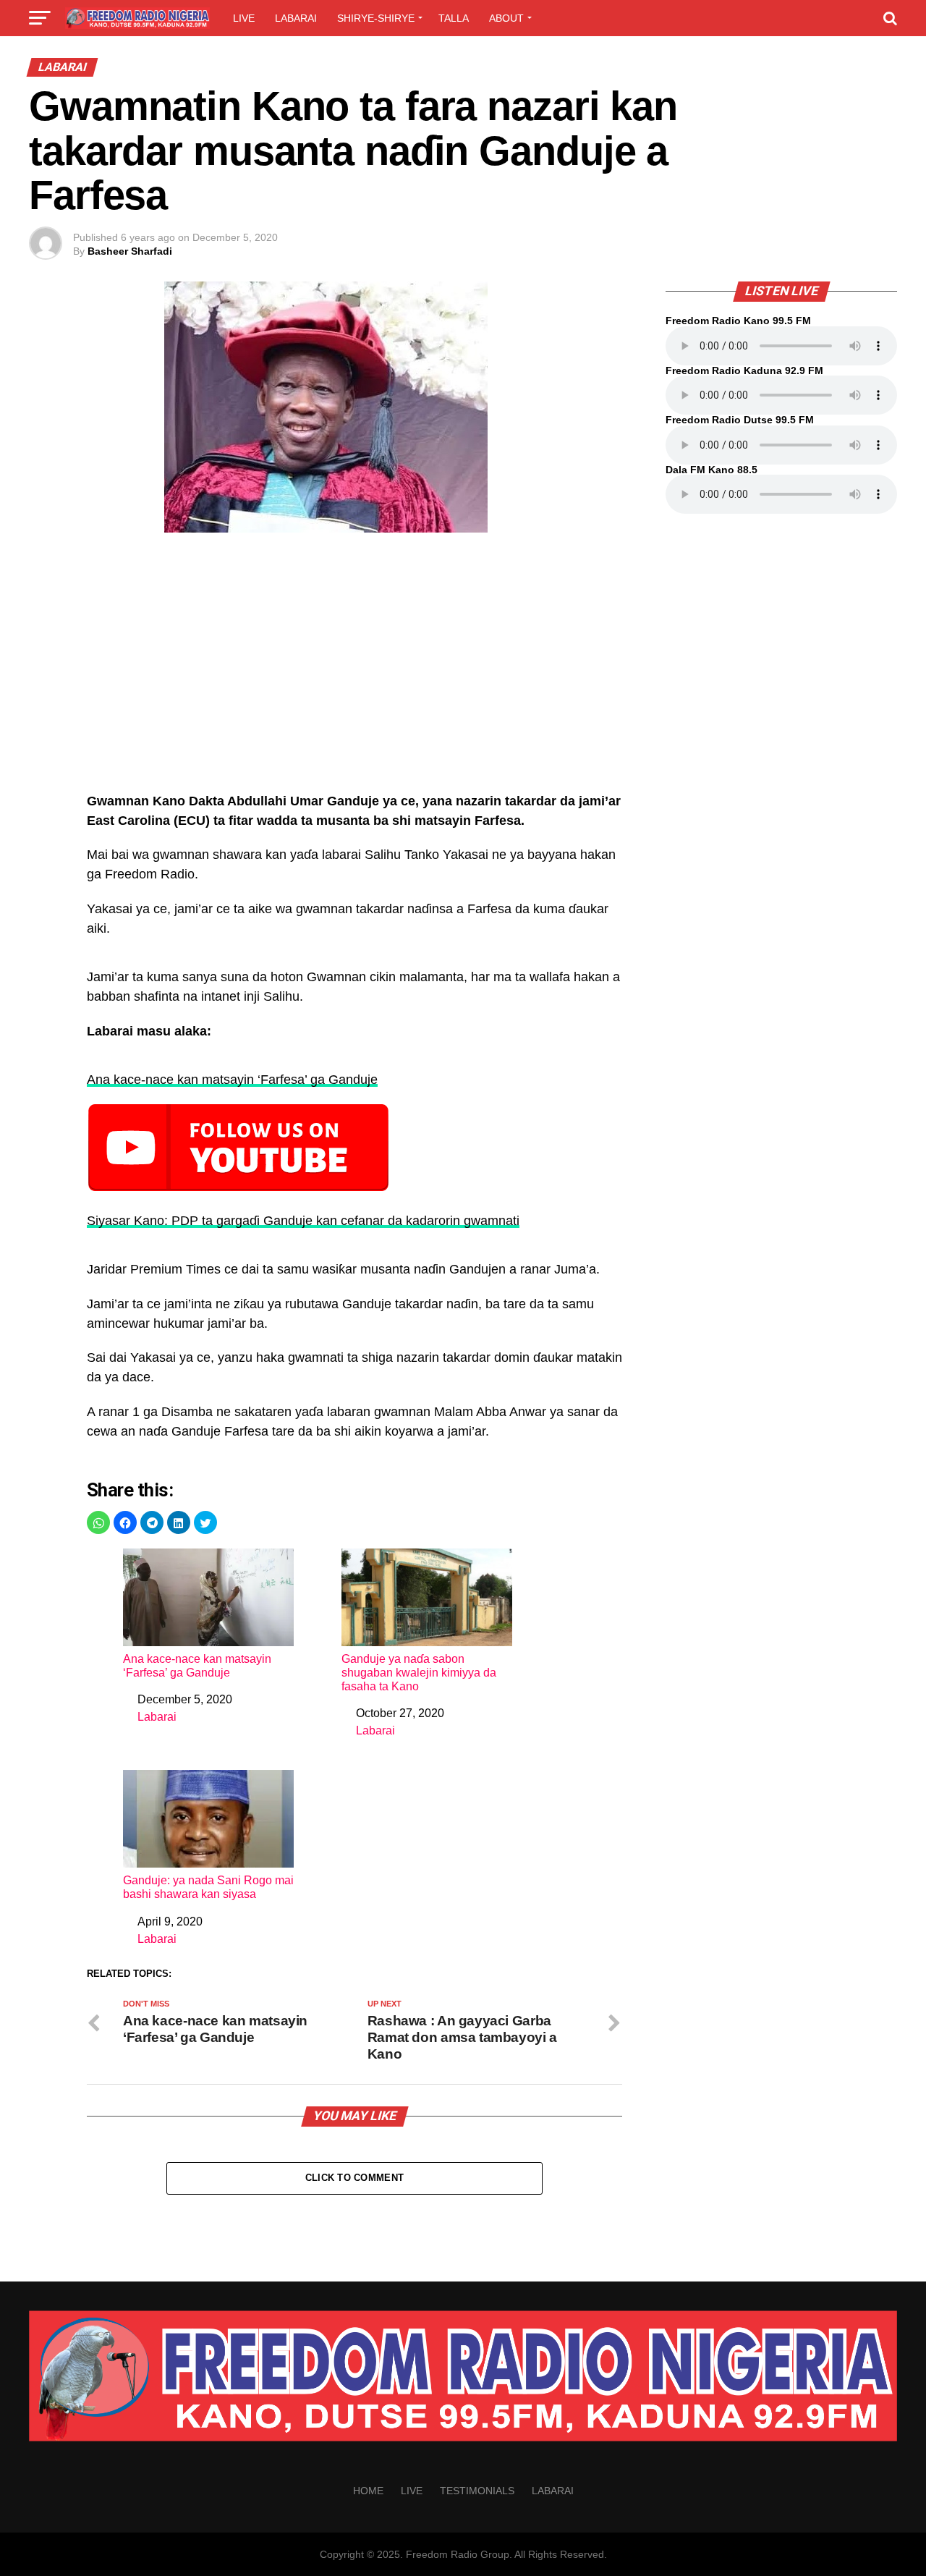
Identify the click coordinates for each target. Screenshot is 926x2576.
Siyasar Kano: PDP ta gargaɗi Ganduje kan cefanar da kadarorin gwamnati (303, 1221)
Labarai (296, 18)
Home (368, 2491)
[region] (354, 670)
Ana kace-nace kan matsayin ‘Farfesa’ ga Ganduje (232, 1080)
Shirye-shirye (376, 18)
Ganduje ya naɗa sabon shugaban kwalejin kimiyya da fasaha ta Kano (419, 1673)
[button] (98, 1522)
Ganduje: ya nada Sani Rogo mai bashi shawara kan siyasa (208, 1887)
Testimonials (477, 2491)
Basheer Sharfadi (130, 251)
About (506, 18)
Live (244, 18)
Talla (454, 18)
